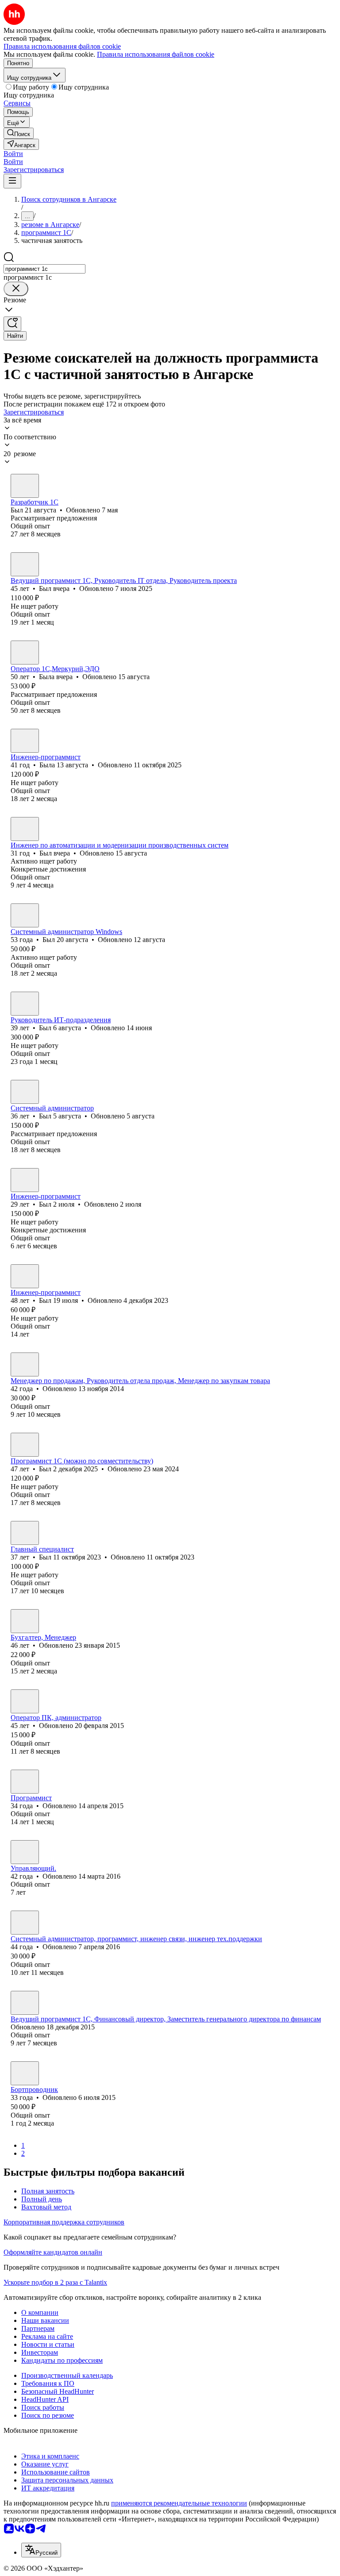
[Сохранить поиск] (12, 324)
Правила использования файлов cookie (156, 54)
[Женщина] (25, 653)
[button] (13, 154)
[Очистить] (16, 289)
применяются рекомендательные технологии (179, 2503)
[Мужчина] (25, 486)
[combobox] (44, 269)
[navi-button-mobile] (12, 181)
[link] (19, 133)
